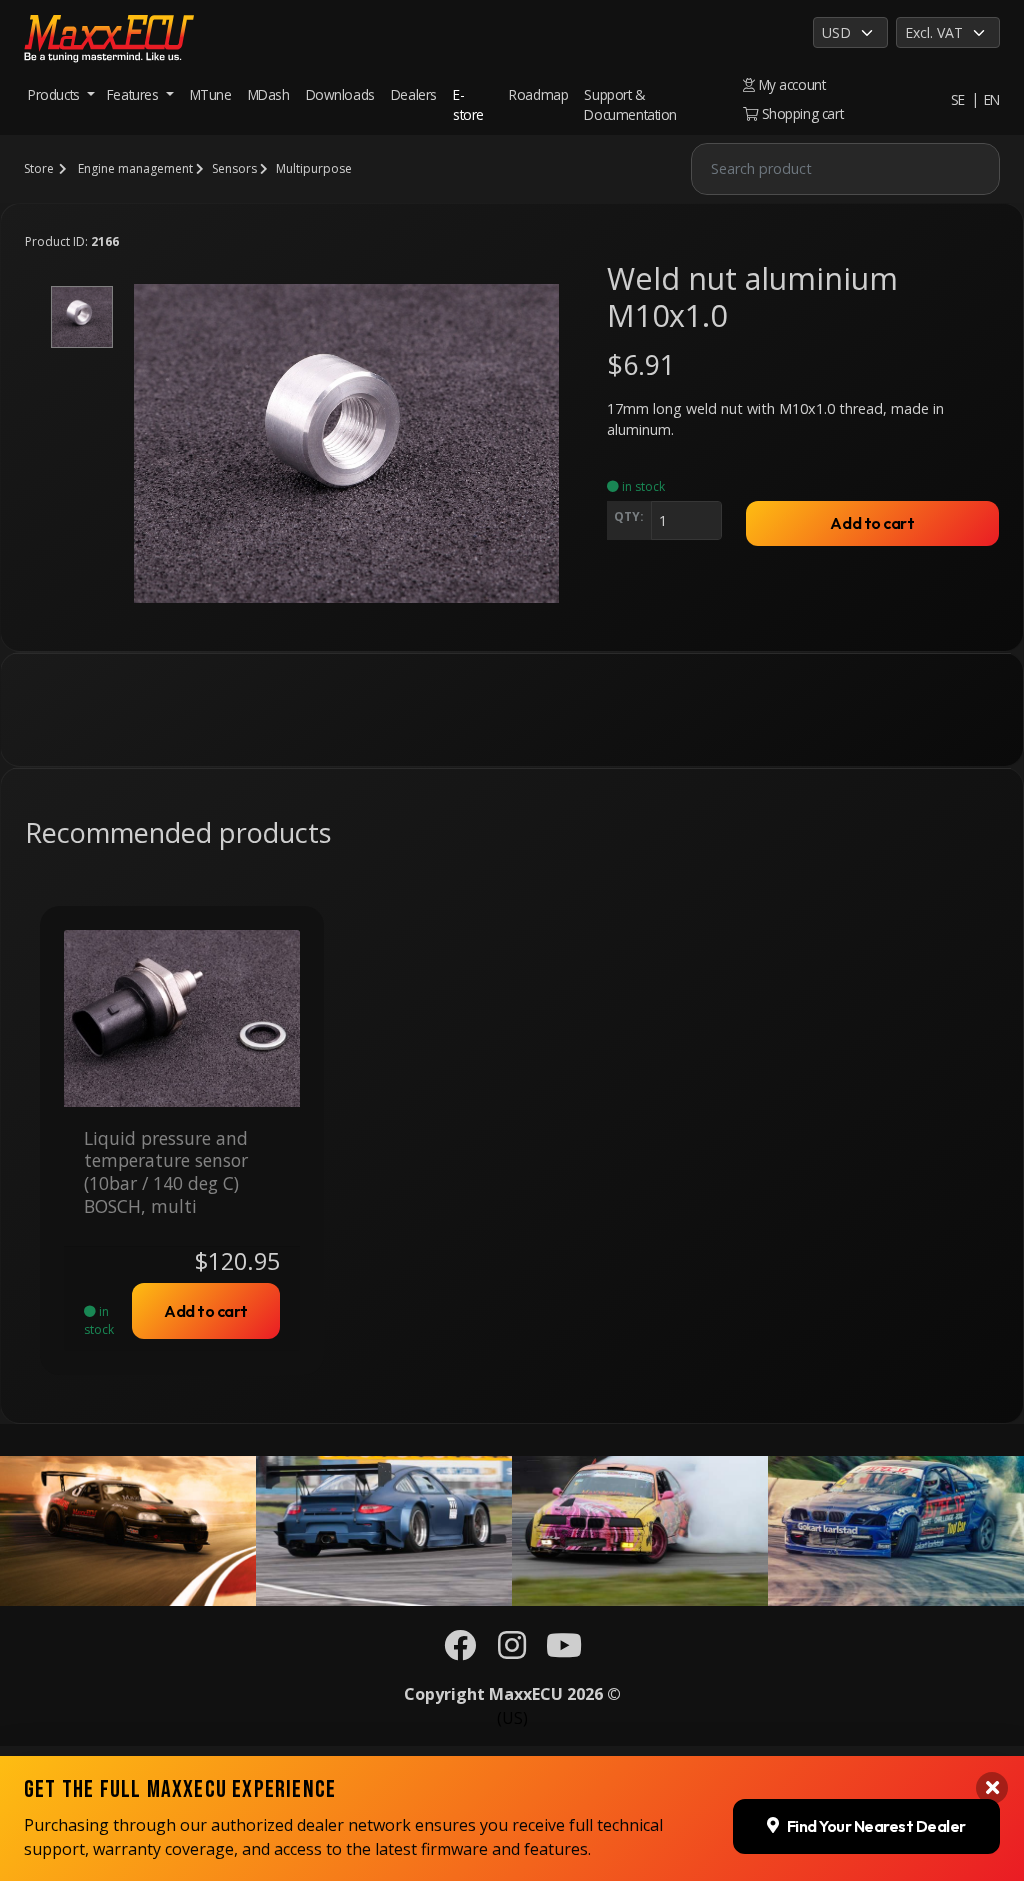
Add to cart (872, 523)
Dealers (414, 94)
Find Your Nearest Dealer (876, 1826)
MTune (211, 94)
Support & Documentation (630, 104)
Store (39, 168)
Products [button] (55, 94)
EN (992, 99)
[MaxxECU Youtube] (564, 1651)
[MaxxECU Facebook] (460, 1651)
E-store (468, 104)
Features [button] (134, 94)
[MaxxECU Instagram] (512, 1651)
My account (790, 84)
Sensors (234, 168)
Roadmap (538, 94)
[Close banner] (992, 1788)
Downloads (340, 94)
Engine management (135, 168)
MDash (269, 94)
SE (958, 99)
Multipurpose (314, 168)
